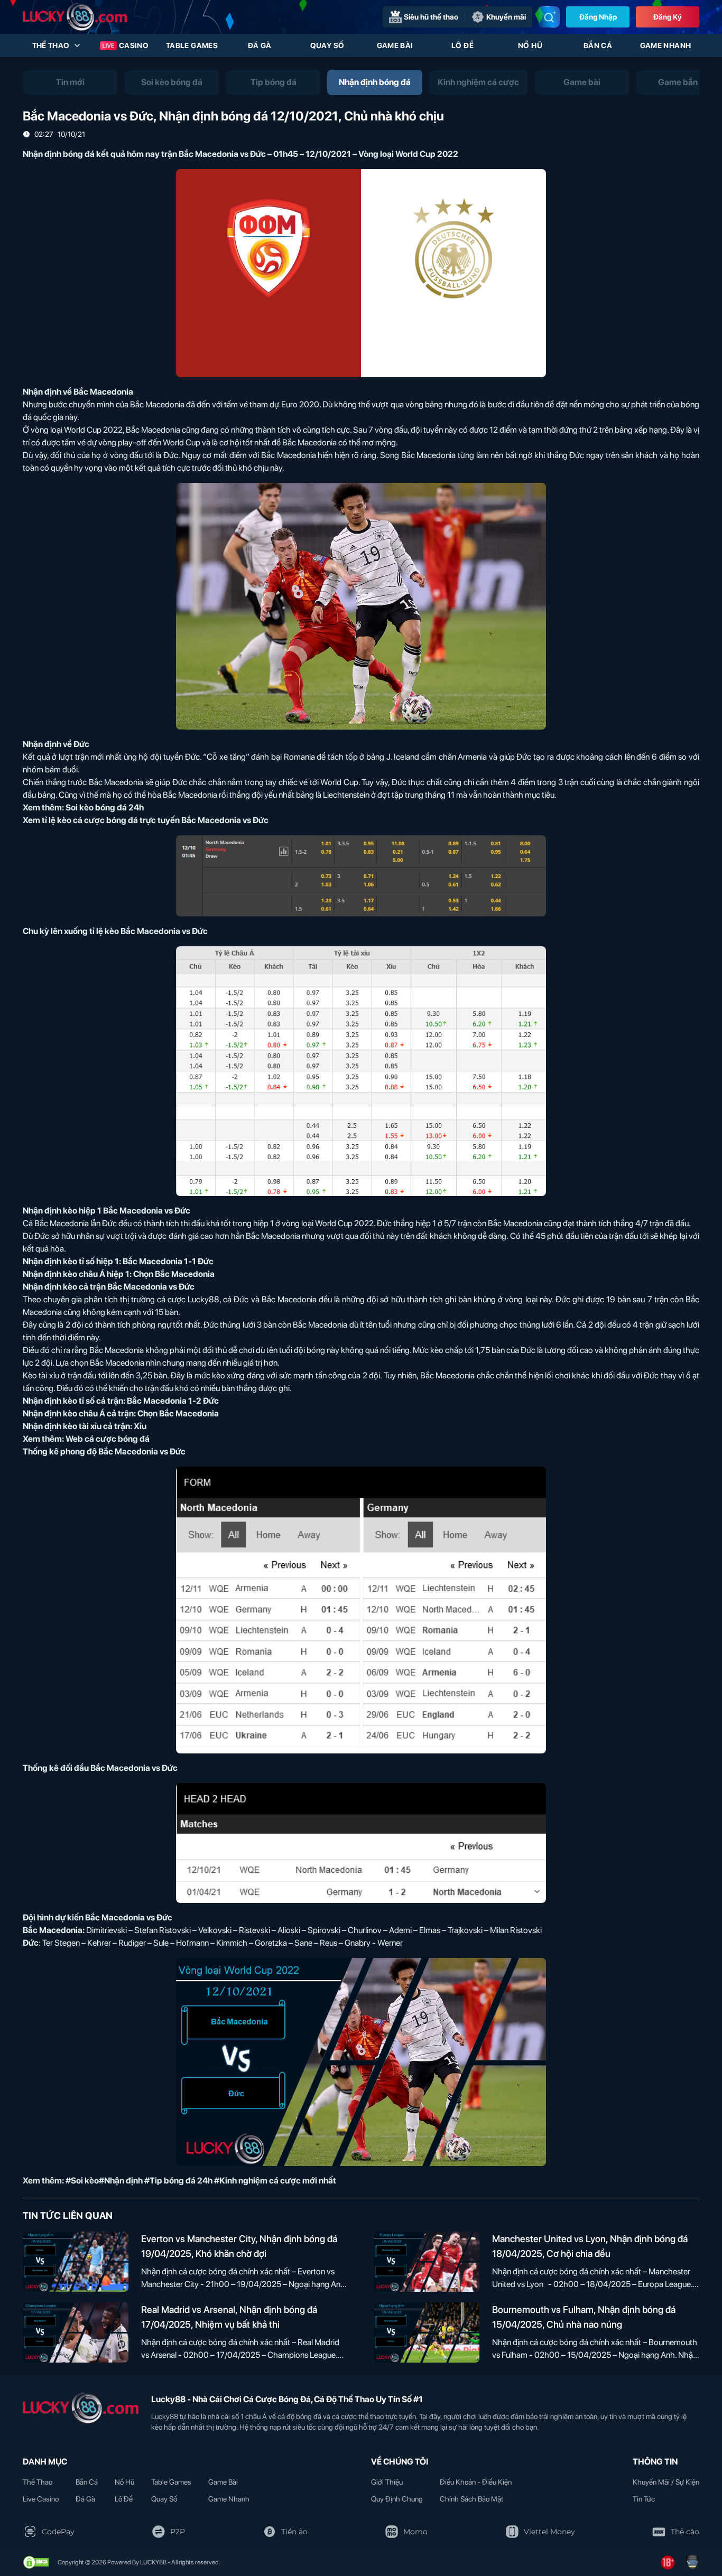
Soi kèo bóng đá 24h (105, 808)
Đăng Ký (668, 17)
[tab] (70, 82)
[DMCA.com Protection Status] (36, 2562)
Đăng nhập (598, 17)
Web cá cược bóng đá (108, 1439)
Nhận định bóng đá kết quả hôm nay (91, 154)
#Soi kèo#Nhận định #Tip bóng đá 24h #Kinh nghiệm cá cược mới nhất (201, 2181)
